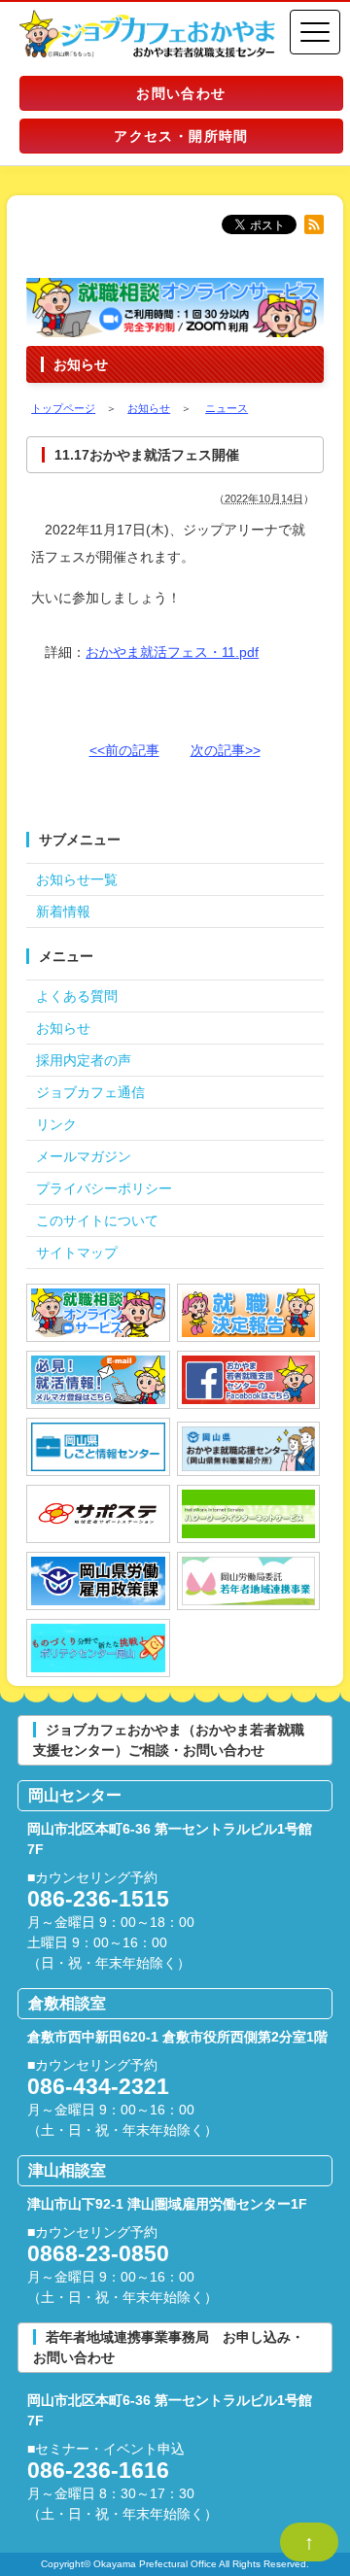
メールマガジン (84, 1156)
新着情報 (63, 911)
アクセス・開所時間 (181, 136)
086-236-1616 (98, 2470)
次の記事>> (226, 750)
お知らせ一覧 (77, 879)
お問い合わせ (181, 93)
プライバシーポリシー (104, 1188)
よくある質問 (77, 996)
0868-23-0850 (98, 2253)
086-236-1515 (98, 1899)
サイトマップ (77, 1253)
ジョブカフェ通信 (90, 1092)
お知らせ (63, 1028)
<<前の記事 (124, 750)
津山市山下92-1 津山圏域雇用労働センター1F (167, 2204)
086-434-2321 (98, 2086)
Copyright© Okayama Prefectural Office (129, 2564)
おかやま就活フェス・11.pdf (172, 652)
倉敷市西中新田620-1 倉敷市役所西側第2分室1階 (177, 2037)
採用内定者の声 (84, 1060)
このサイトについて (97, 1220)
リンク (56, 1124)
